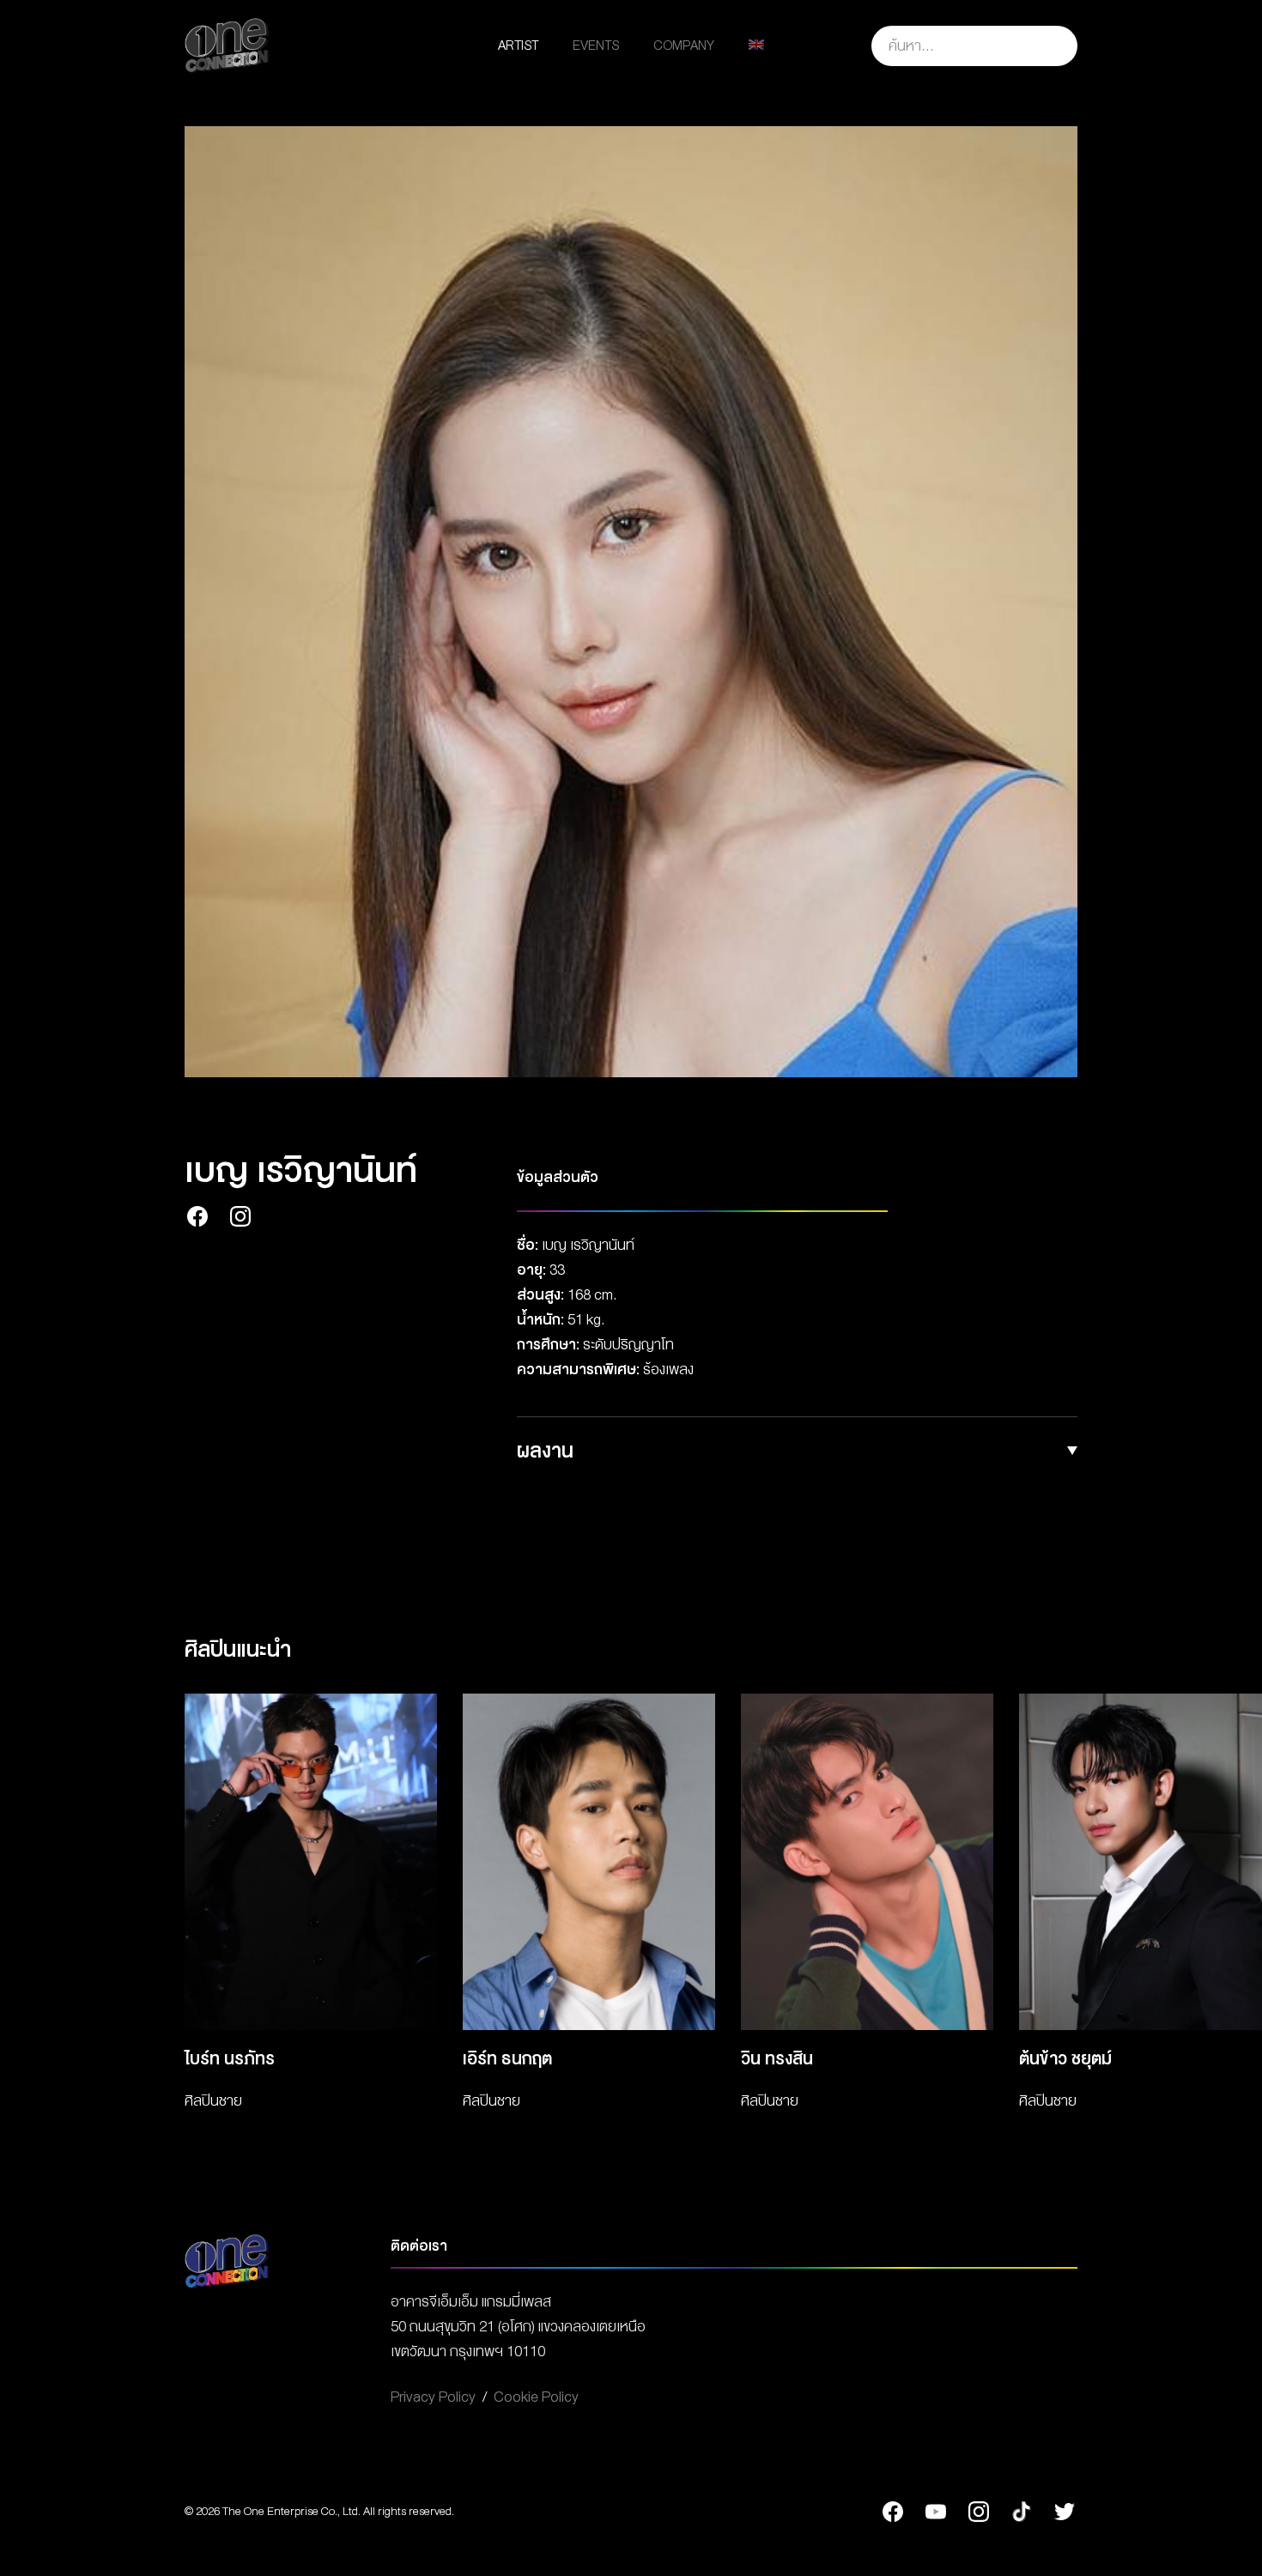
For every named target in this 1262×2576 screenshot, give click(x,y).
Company (684, 45)
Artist (518, 45)
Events (596, 45)
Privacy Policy (433, 2397)
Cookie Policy (536, 2397)
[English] (756, 45)
